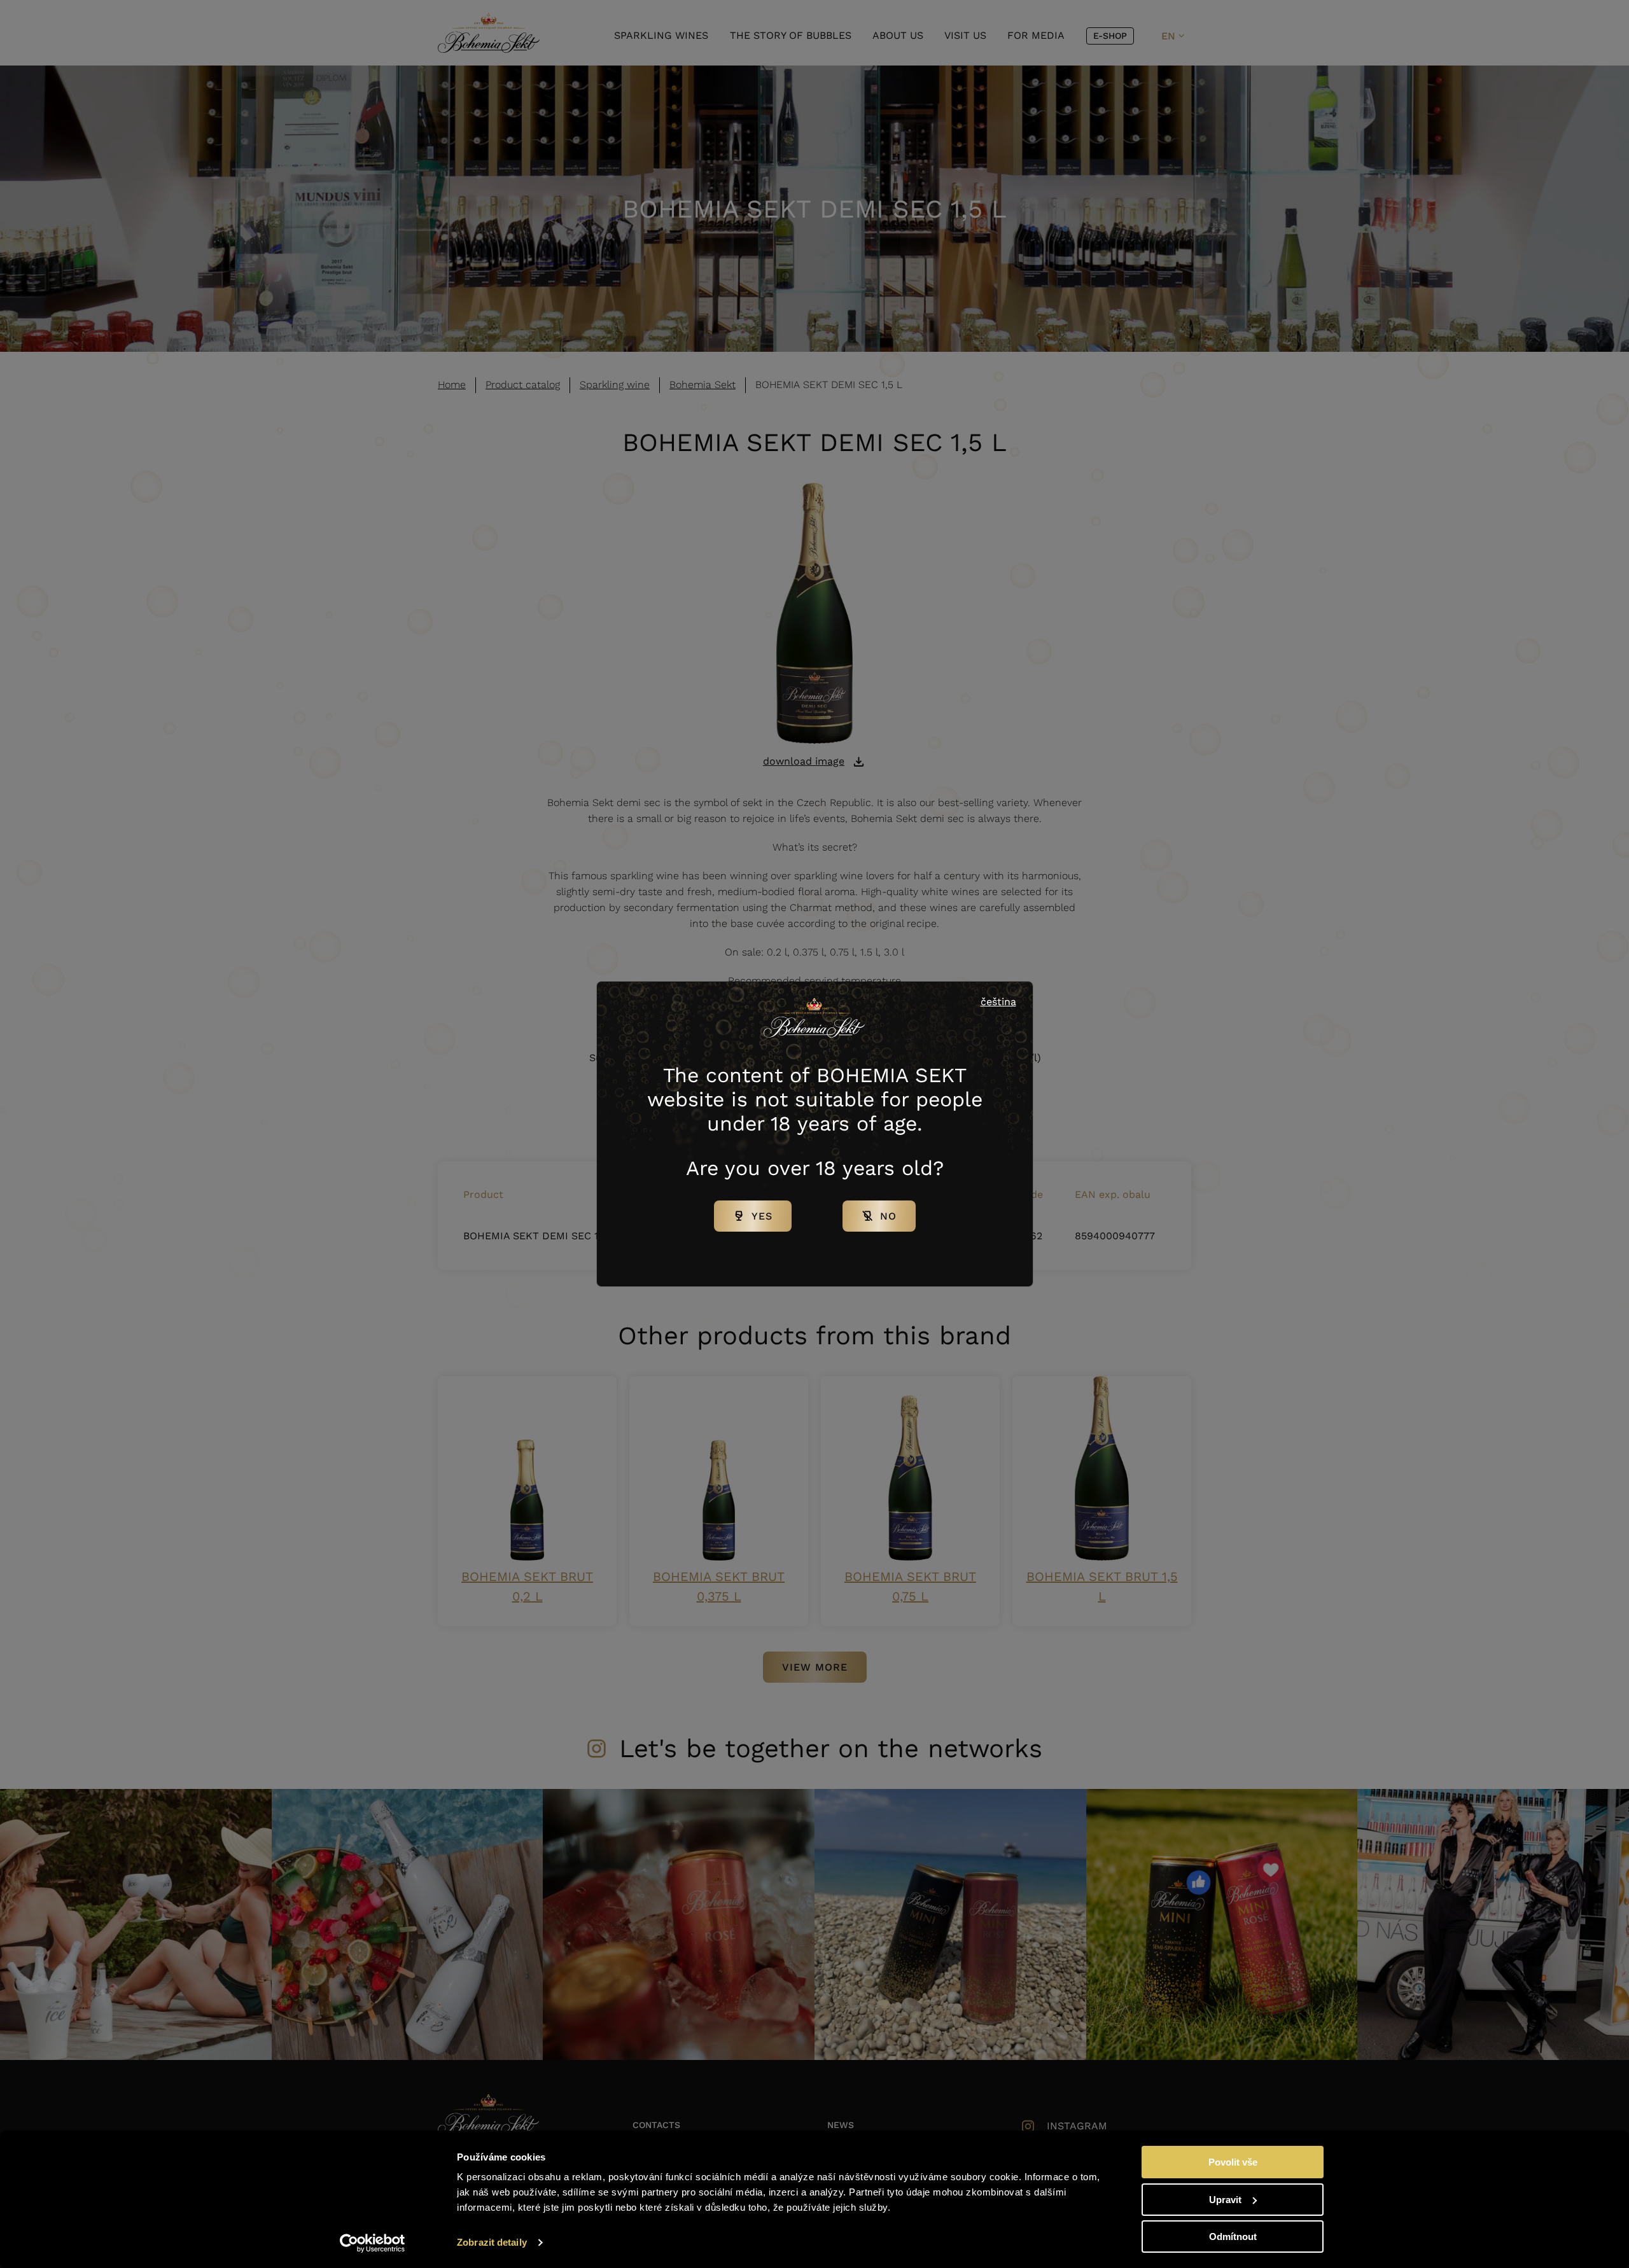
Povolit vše (1233, 2162)
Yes (762, 1216)
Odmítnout (1233, 2237)
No (888, 1216)
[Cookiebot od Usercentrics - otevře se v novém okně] (373, 2243)
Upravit (1225, 2200)
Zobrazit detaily (492, 2242)
